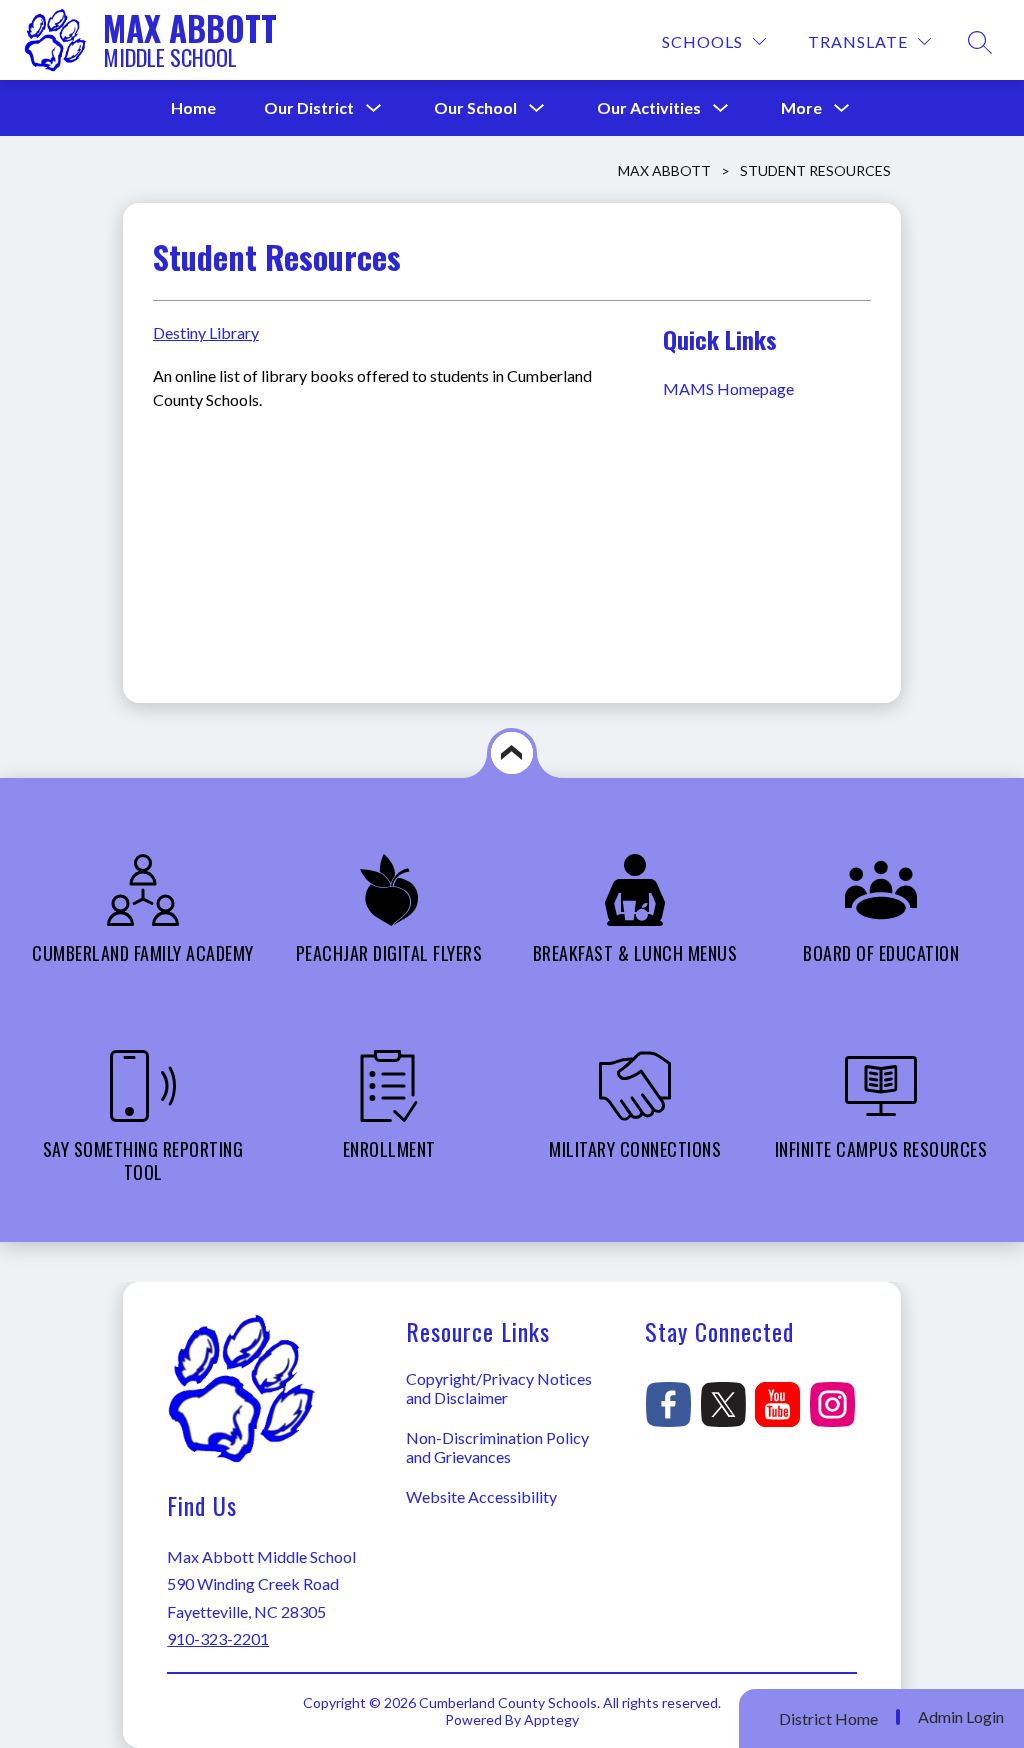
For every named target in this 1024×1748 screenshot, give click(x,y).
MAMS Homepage (730, 388)
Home (193, 107)
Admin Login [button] (961, 1717)
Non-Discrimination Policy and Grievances (497, 1447)
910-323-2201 (218, 1638)
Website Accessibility (481, 1496)
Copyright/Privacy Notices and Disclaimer (499, 1388)
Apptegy (551, 1719)
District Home (828, 1718)
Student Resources (815, 170)
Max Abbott (664, 170)
